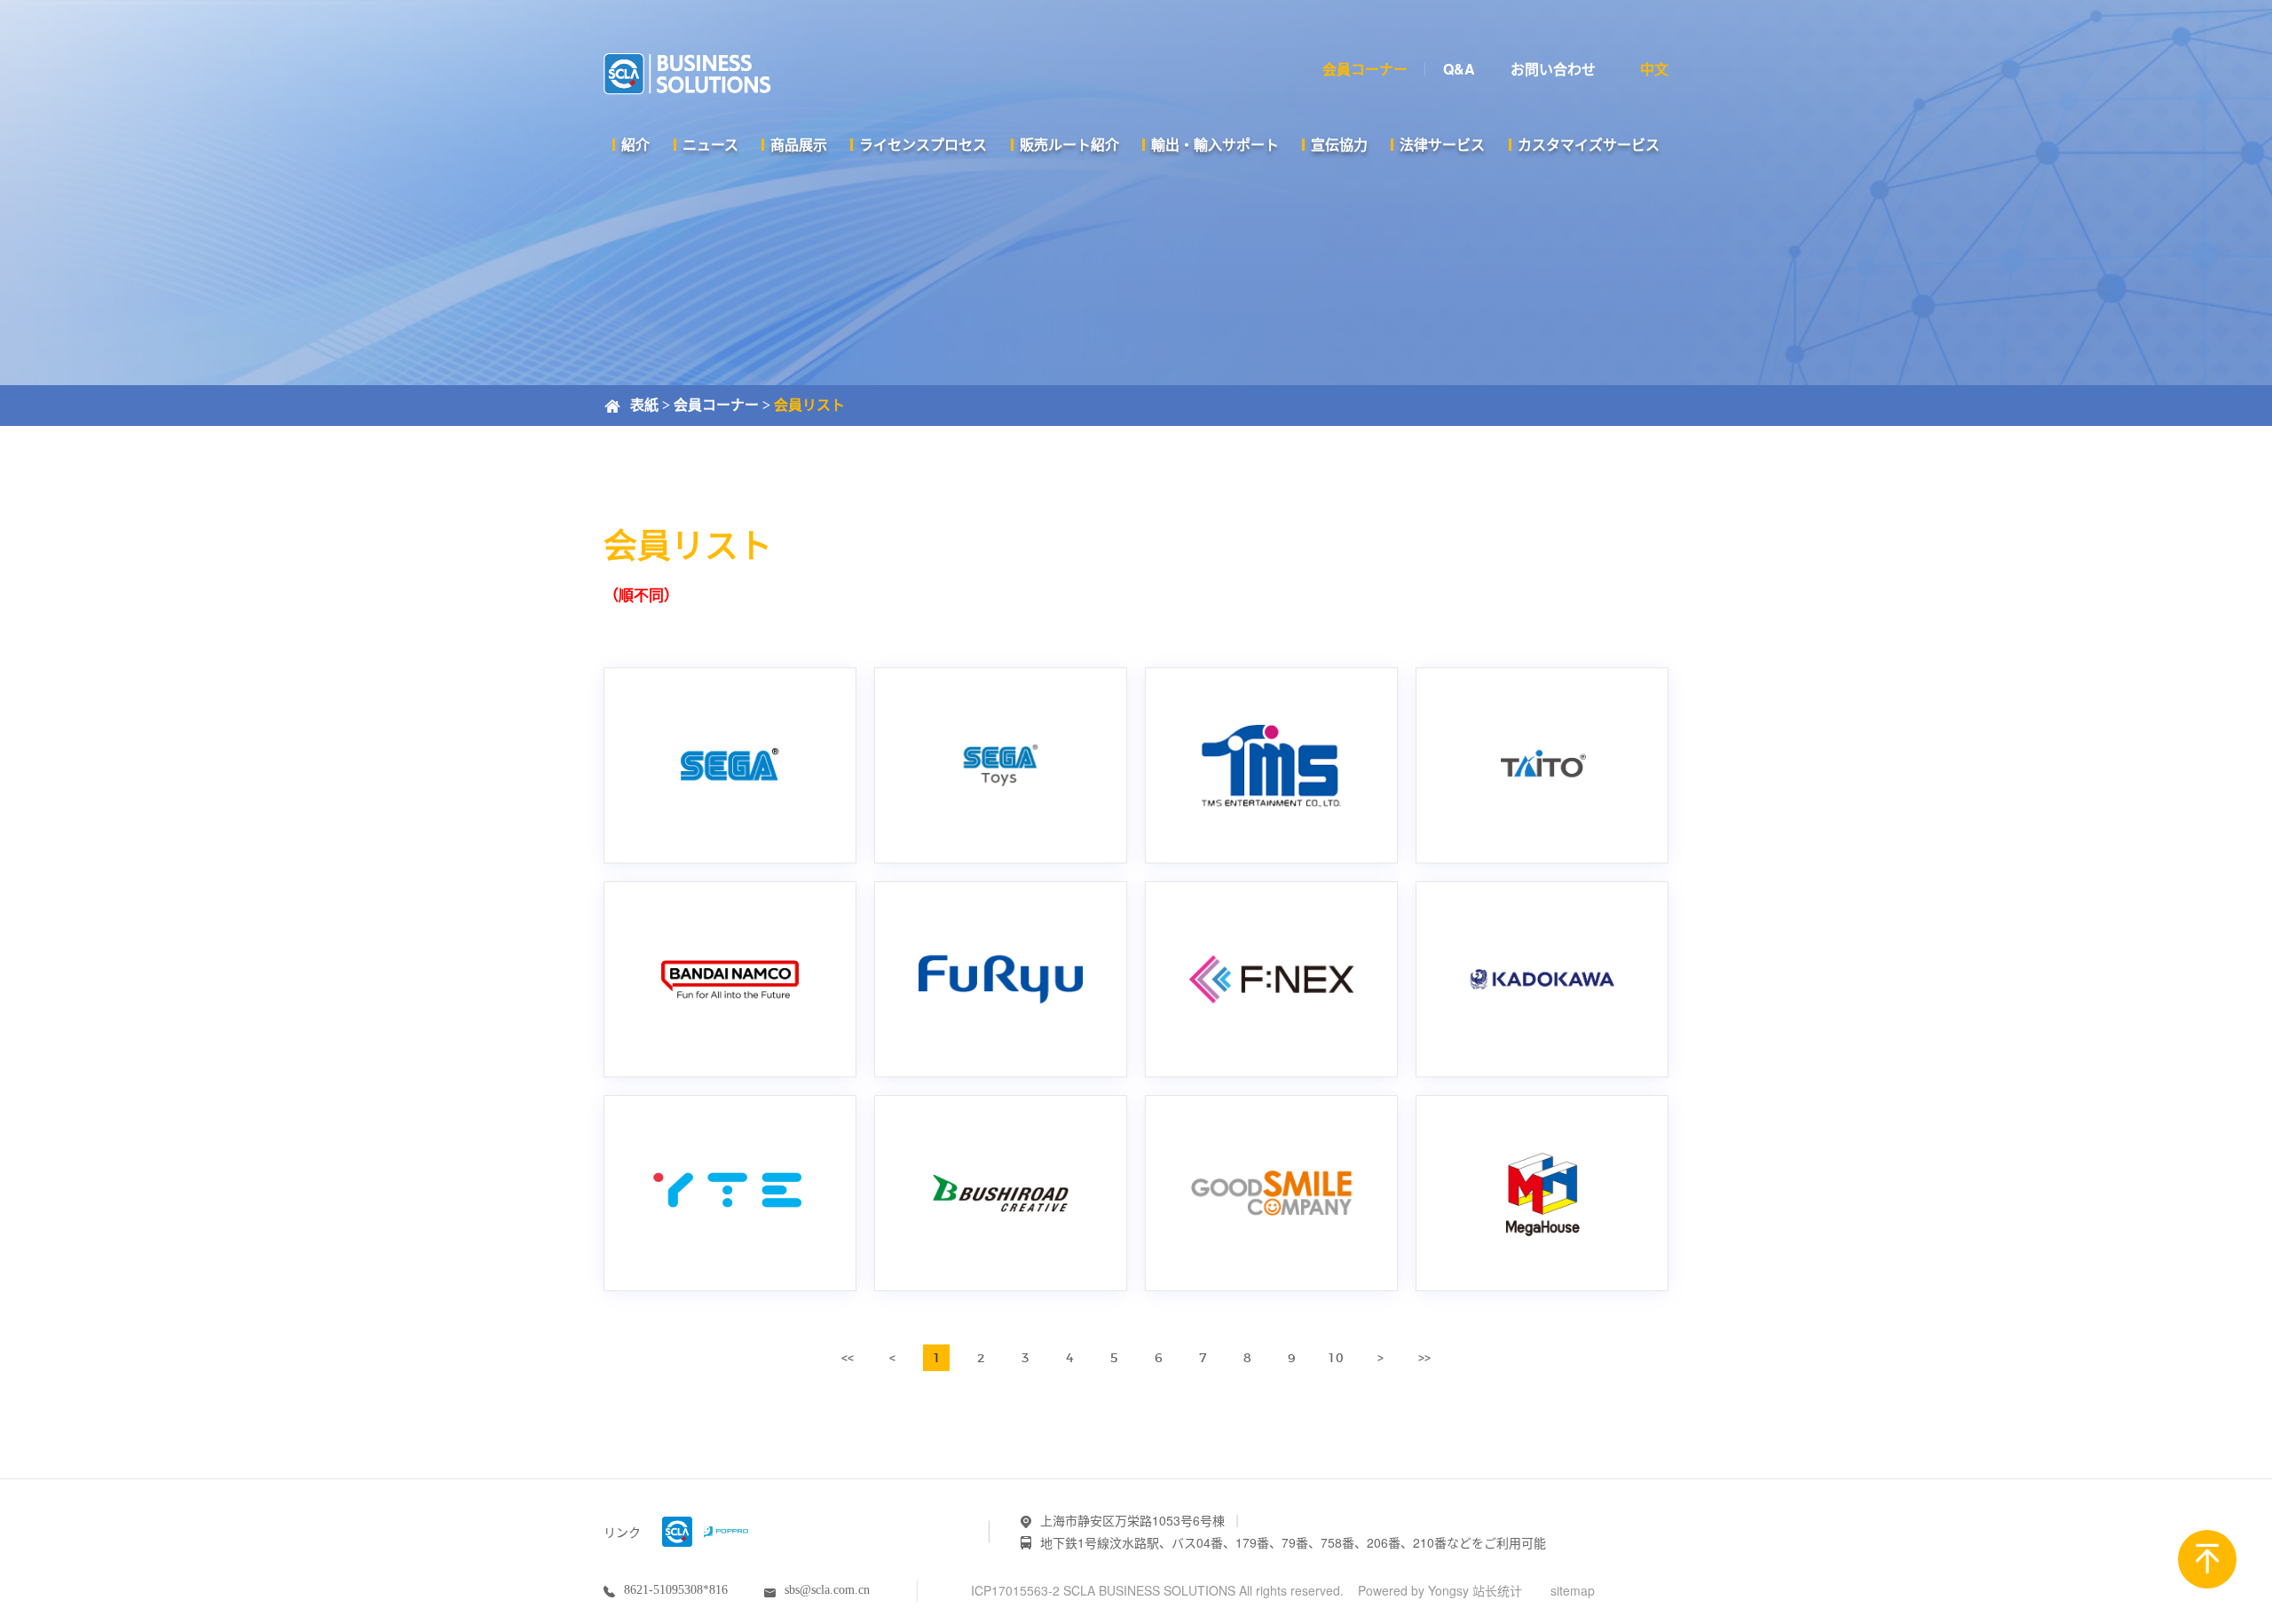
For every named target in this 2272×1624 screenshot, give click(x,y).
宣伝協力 (1339, 144)
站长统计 (1497, 1590)
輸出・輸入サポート (1215, 144)
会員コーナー (716, 405)
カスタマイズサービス (1589, 144)
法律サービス (1442, 144)
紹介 (635, 144)
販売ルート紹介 (1069, 144)
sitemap (1573, 1590)
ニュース (710, 144)
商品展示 (799, 144)
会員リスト (809, 405)
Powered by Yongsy (1413, 1590)
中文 (1654, 69)
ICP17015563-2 (1015, 1590)
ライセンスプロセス (923, 144)
